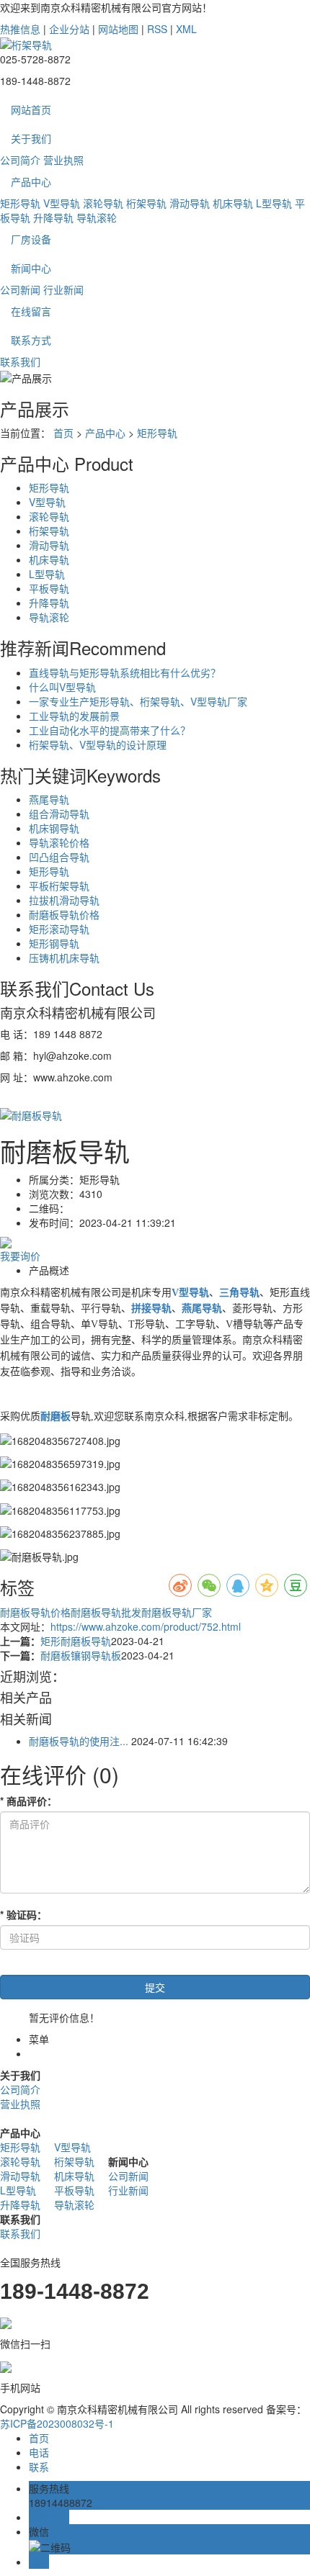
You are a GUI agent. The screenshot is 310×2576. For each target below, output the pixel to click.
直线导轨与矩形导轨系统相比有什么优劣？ (125, 672)
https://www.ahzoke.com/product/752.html (146, 1626)
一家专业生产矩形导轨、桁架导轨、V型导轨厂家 (138, 701)
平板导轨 (49, 588)
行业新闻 (63, 289)
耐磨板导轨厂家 (177, 1612)
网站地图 (118, 29)
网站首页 (31, 109)
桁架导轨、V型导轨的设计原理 (98, 744)
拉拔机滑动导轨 (64, 900)
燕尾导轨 (49, 799)
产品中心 (31, 181)
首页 (63, 433)
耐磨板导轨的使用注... (79, 1741)
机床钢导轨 (54, 828)
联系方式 (31, 340)
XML (186, 29)
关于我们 (31, 138)
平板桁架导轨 (59, 886)
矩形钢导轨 (54, 943)
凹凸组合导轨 (59, 857)
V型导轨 (62, 203)
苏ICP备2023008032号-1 (57, 2423)
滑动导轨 (190, 203)
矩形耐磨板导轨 (76, 1641)
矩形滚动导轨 (59, 929)
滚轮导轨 (103, 203)
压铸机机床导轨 (64, 958)
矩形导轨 (20, 203)
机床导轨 (233, 203)
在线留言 (31, 311)
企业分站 (69, 29)
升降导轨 (53, 217)
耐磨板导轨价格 (64, 914)
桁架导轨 (146, 203)
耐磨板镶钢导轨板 (81, 1655)
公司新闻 (20, 289)
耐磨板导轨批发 (106, 1612)
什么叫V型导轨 (62, 687)
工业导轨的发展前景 (74, 716)
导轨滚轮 (97, 217)
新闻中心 (31, 268)
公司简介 (20, 160)
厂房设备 (31, 239)
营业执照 (63, 160)
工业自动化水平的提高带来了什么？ (110, 730)
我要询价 (20, 1256)
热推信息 (20, 29)
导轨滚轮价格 (59, 842)
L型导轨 (274, 203)
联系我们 (20, 361)
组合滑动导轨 (59, 814)
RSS (157, 29)
